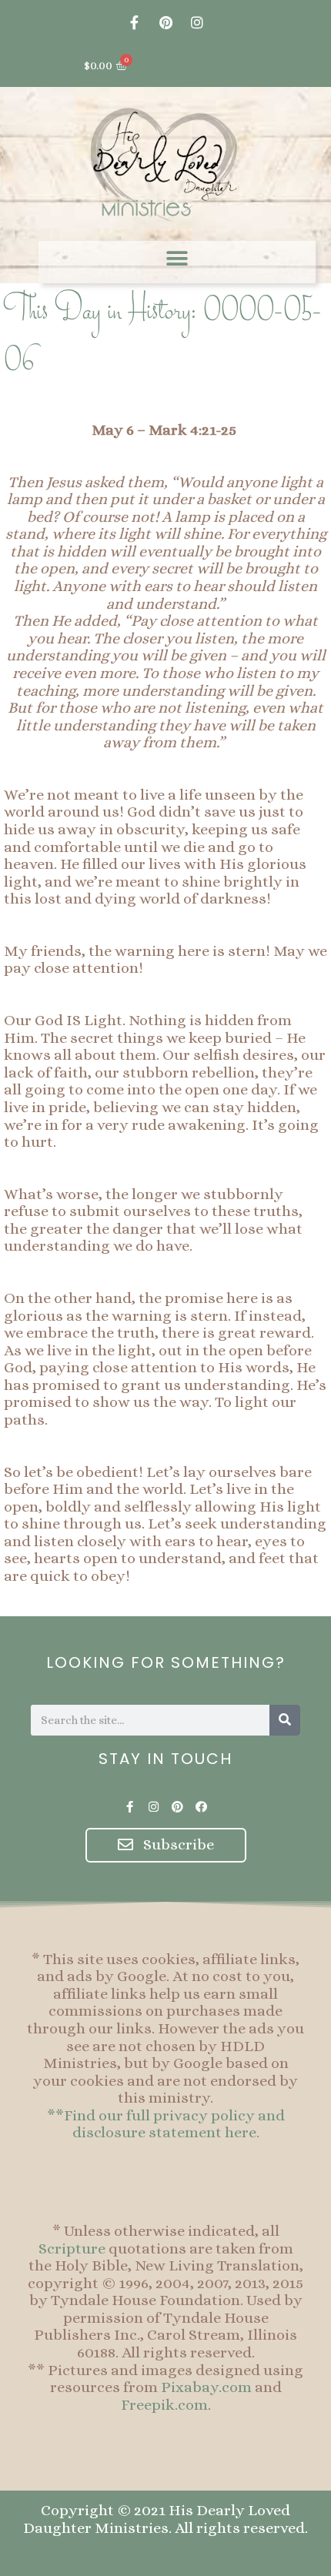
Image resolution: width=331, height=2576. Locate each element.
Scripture (72, 2249)
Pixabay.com (206, 2387)
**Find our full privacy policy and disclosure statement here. (166, 2124)
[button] (177, 258)
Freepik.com (164, 2405)
